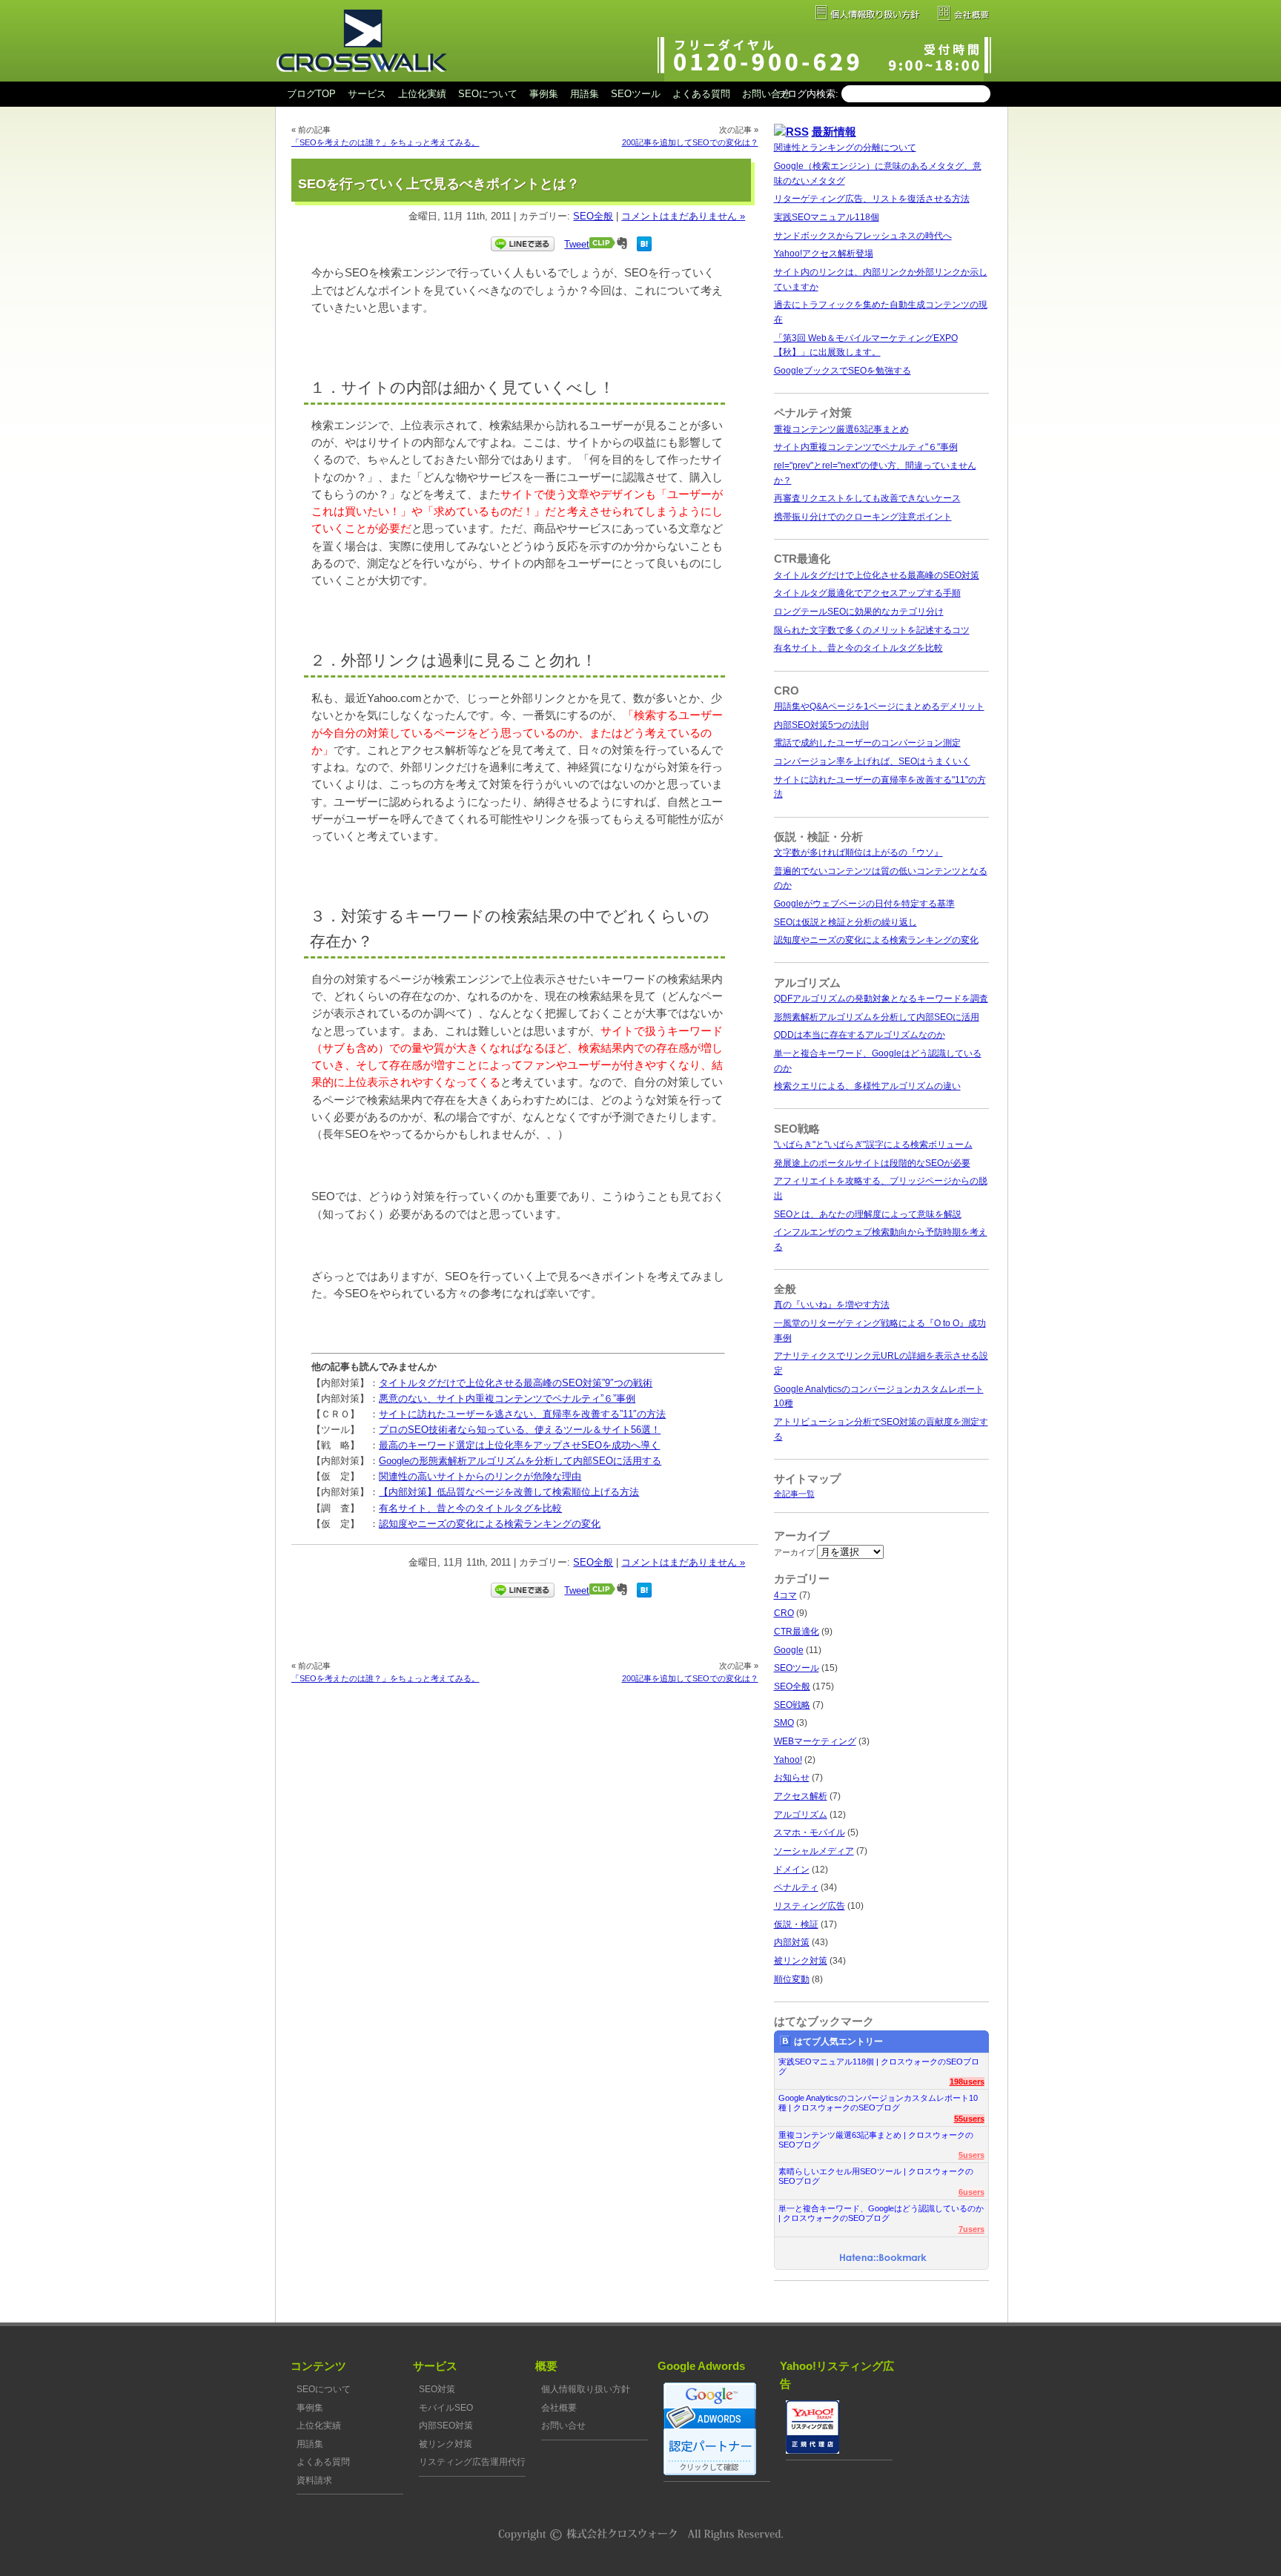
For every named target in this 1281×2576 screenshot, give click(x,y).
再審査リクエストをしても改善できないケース (867, 498)
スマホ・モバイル (810, 1832)
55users (969, 2119)
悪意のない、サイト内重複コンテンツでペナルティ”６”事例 (507, 1398)
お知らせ (792, 1778)
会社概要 (559, 2408)
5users (971, 2155)
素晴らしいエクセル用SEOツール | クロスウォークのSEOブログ (876, 2176)
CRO (784, 1613)
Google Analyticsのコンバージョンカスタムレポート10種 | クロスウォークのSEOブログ (878, 2103)
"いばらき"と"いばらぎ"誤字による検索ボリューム (873, 1145)
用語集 (585, 94)
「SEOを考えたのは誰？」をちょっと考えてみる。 (385, 142)
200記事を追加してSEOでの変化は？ (690, 142)
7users (971, 2229)
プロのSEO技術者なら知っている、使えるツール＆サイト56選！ (520, 1430)
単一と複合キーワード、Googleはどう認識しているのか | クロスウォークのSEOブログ (881, 2213)
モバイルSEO (446, 2408)
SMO (784, 1723)
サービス (367, 94)
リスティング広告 (810, 1906)
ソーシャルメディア (814, 1851)
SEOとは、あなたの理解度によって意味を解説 (868, 1214)
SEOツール (636, 94)
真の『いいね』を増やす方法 (832, 1305)
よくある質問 (701, 94)
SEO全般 (593, 216)
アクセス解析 (801, 1796)
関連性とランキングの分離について (845, 148)
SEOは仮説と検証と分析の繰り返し (845, 922)
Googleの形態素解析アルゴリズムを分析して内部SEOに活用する (520, 1461)
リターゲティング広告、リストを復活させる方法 (872, 199)
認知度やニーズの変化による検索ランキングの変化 (490, 1524)
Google (789, 1650)
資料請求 (314, 2480)
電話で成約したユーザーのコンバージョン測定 (867, 743)
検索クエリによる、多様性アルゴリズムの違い (867, 1086)
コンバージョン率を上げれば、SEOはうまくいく (872, 761)
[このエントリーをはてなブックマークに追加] (644, 248)
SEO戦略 (792, 1705)
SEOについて (488, 94)
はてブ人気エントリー (838, 2042)
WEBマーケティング (815, 1741)
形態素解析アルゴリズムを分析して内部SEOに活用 (877, 1017)
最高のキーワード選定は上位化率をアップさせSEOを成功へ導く (519, 1445)
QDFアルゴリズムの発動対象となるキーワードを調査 (881, 999)
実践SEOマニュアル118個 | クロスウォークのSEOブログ (879, 2066)
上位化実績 (422, 94)
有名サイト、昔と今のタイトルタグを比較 (470, 1508)
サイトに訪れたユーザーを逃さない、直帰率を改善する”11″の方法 (522, 1414)
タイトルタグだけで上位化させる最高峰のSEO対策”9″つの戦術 (516, 1383)
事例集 (544, 94)
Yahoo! (788, 1760)
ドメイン (792, 1870)
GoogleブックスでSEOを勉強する (843, 371)
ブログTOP (311, 94)
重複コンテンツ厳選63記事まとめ (841, 429)
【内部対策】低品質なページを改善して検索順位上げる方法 (509, 1492)
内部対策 (792, 1942)
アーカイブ (794, 1552)
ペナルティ (796, 1887)
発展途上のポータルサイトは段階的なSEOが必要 (872, 1163)
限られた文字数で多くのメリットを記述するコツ (872, 630)
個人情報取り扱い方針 (586, 2389)
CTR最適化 (797, 1632)
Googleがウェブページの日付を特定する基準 (864, 904)
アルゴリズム (801, 1815)
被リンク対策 (801, 1961)
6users (971, 2192)
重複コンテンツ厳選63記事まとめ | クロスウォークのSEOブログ (876, 2140)
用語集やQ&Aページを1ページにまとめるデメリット (879, 706)
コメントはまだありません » (683, 216)
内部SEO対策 (446, 2426)
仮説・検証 (796, 1924)
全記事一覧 (794, 1494)
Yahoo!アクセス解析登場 (824, 254)
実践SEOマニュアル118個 (827, 217)
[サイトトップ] (361, 79)
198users (967, 2082)
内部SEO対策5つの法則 (821, 725)
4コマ (785, 1595)
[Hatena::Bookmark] (883, 2259)
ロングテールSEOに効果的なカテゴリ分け (859, 612)
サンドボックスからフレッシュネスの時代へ (863, 236)
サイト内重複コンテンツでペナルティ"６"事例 (866, 447)
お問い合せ (766, 94)
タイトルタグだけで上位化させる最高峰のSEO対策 (877, 575)
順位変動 (792, 1979)
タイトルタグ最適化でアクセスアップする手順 (867, 593)
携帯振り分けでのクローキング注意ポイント (863, 517)
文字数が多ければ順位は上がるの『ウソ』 (858, 852)
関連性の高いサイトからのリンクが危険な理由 (480, 1476)
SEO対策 (437, 2389)
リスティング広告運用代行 (472, 2462)
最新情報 (834, 132)
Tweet (577, 244)
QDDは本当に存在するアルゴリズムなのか (860, 1035)
